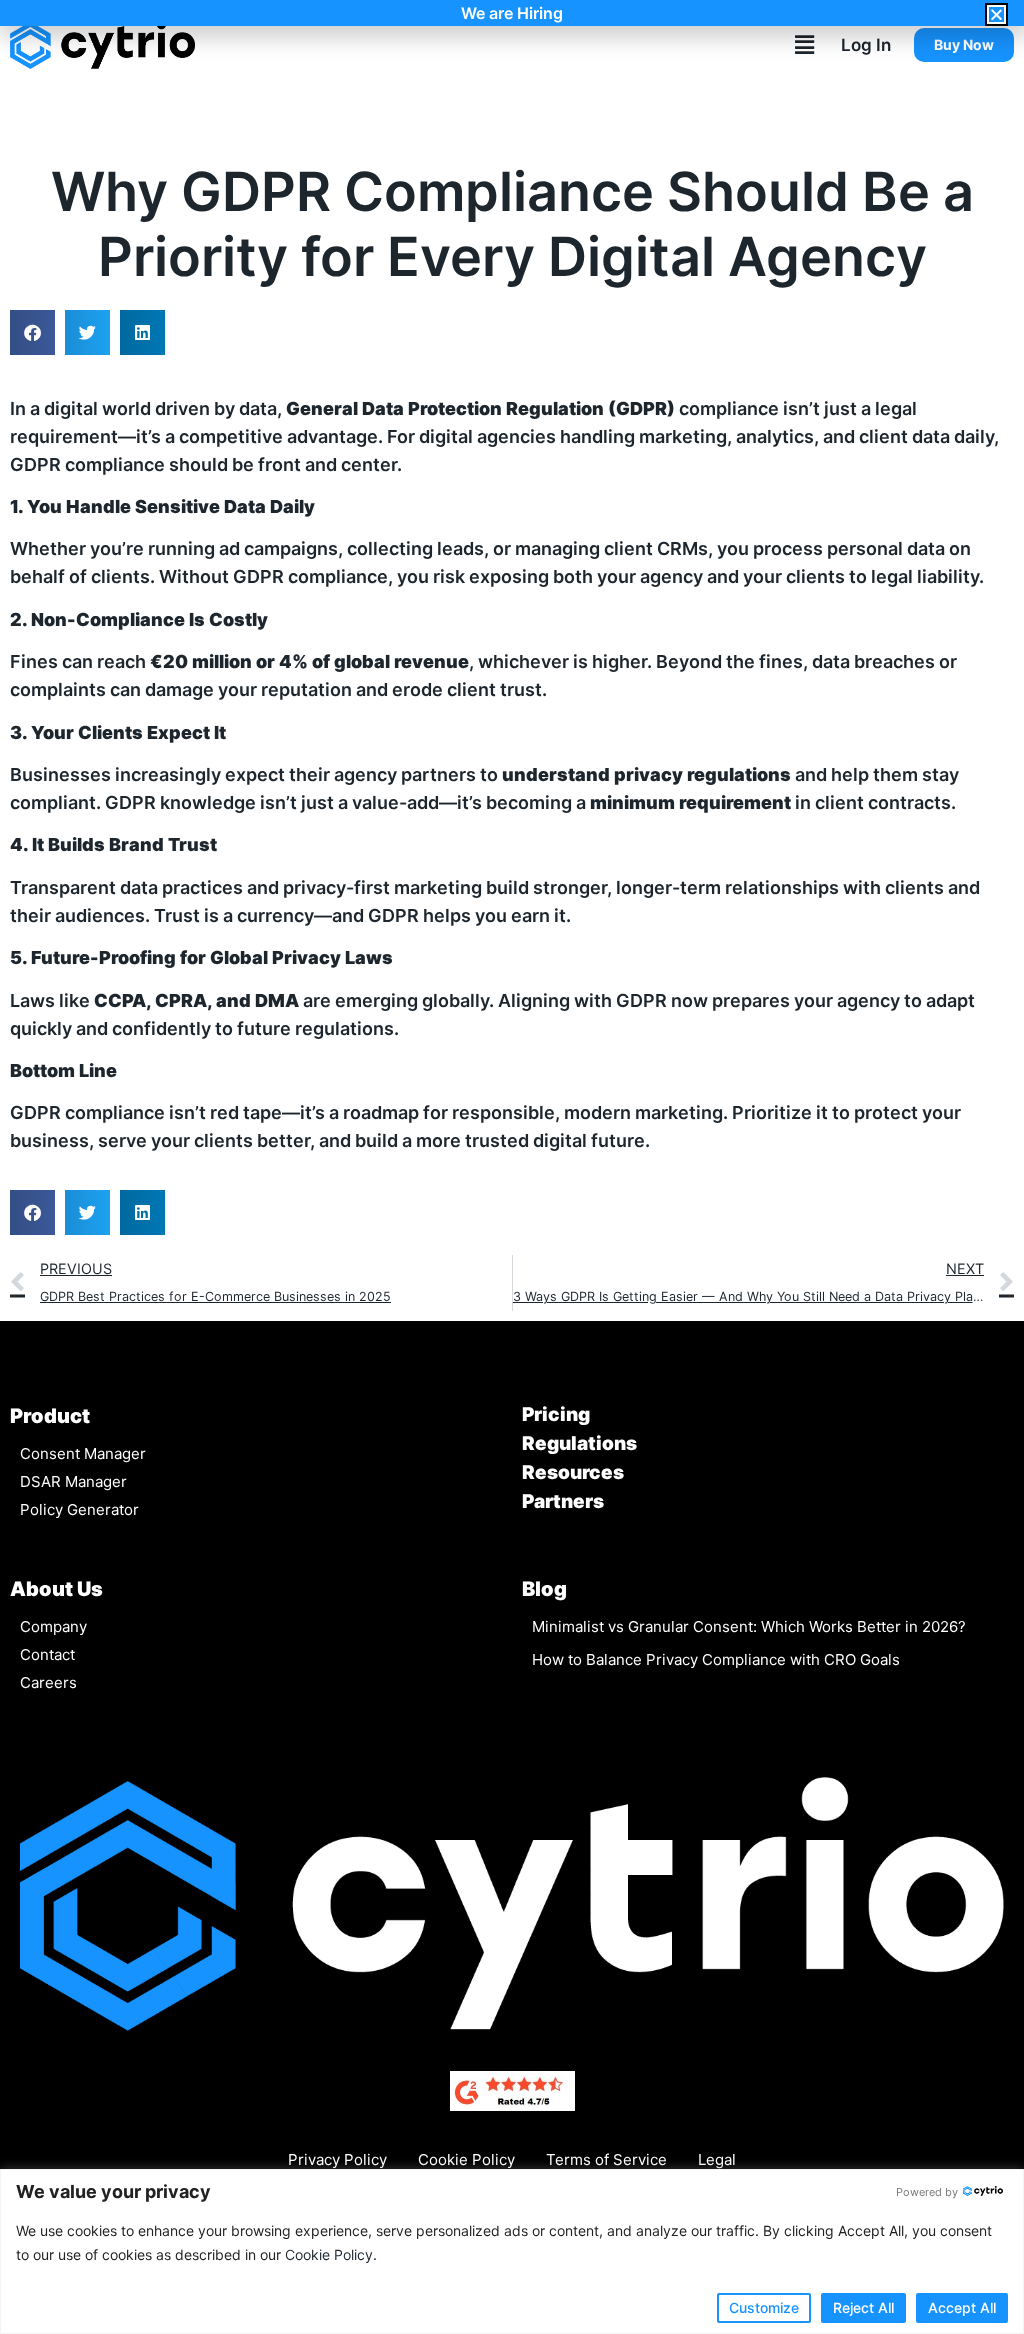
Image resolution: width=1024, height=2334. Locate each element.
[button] (804, 45)
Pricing (556, 1414)
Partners (563, 1501)
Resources (573, 1472)
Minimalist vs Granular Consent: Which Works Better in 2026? (749, 1626)
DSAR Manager (73, 1481)
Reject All (863, 2307)
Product (50, 1416)
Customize (764, 2307)
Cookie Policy (329, 2254)
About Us (56, 1589)
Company (53, 1626)
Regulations (579, 1443)
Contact (47, 1654)
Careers (48, 1682)
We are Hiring (512, 13)
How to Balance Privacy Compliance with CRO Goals (716, 1659)
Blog (544, 1589)
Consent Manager (83, 1453)
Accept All (962, 2307)
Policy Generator (79, 1509)
